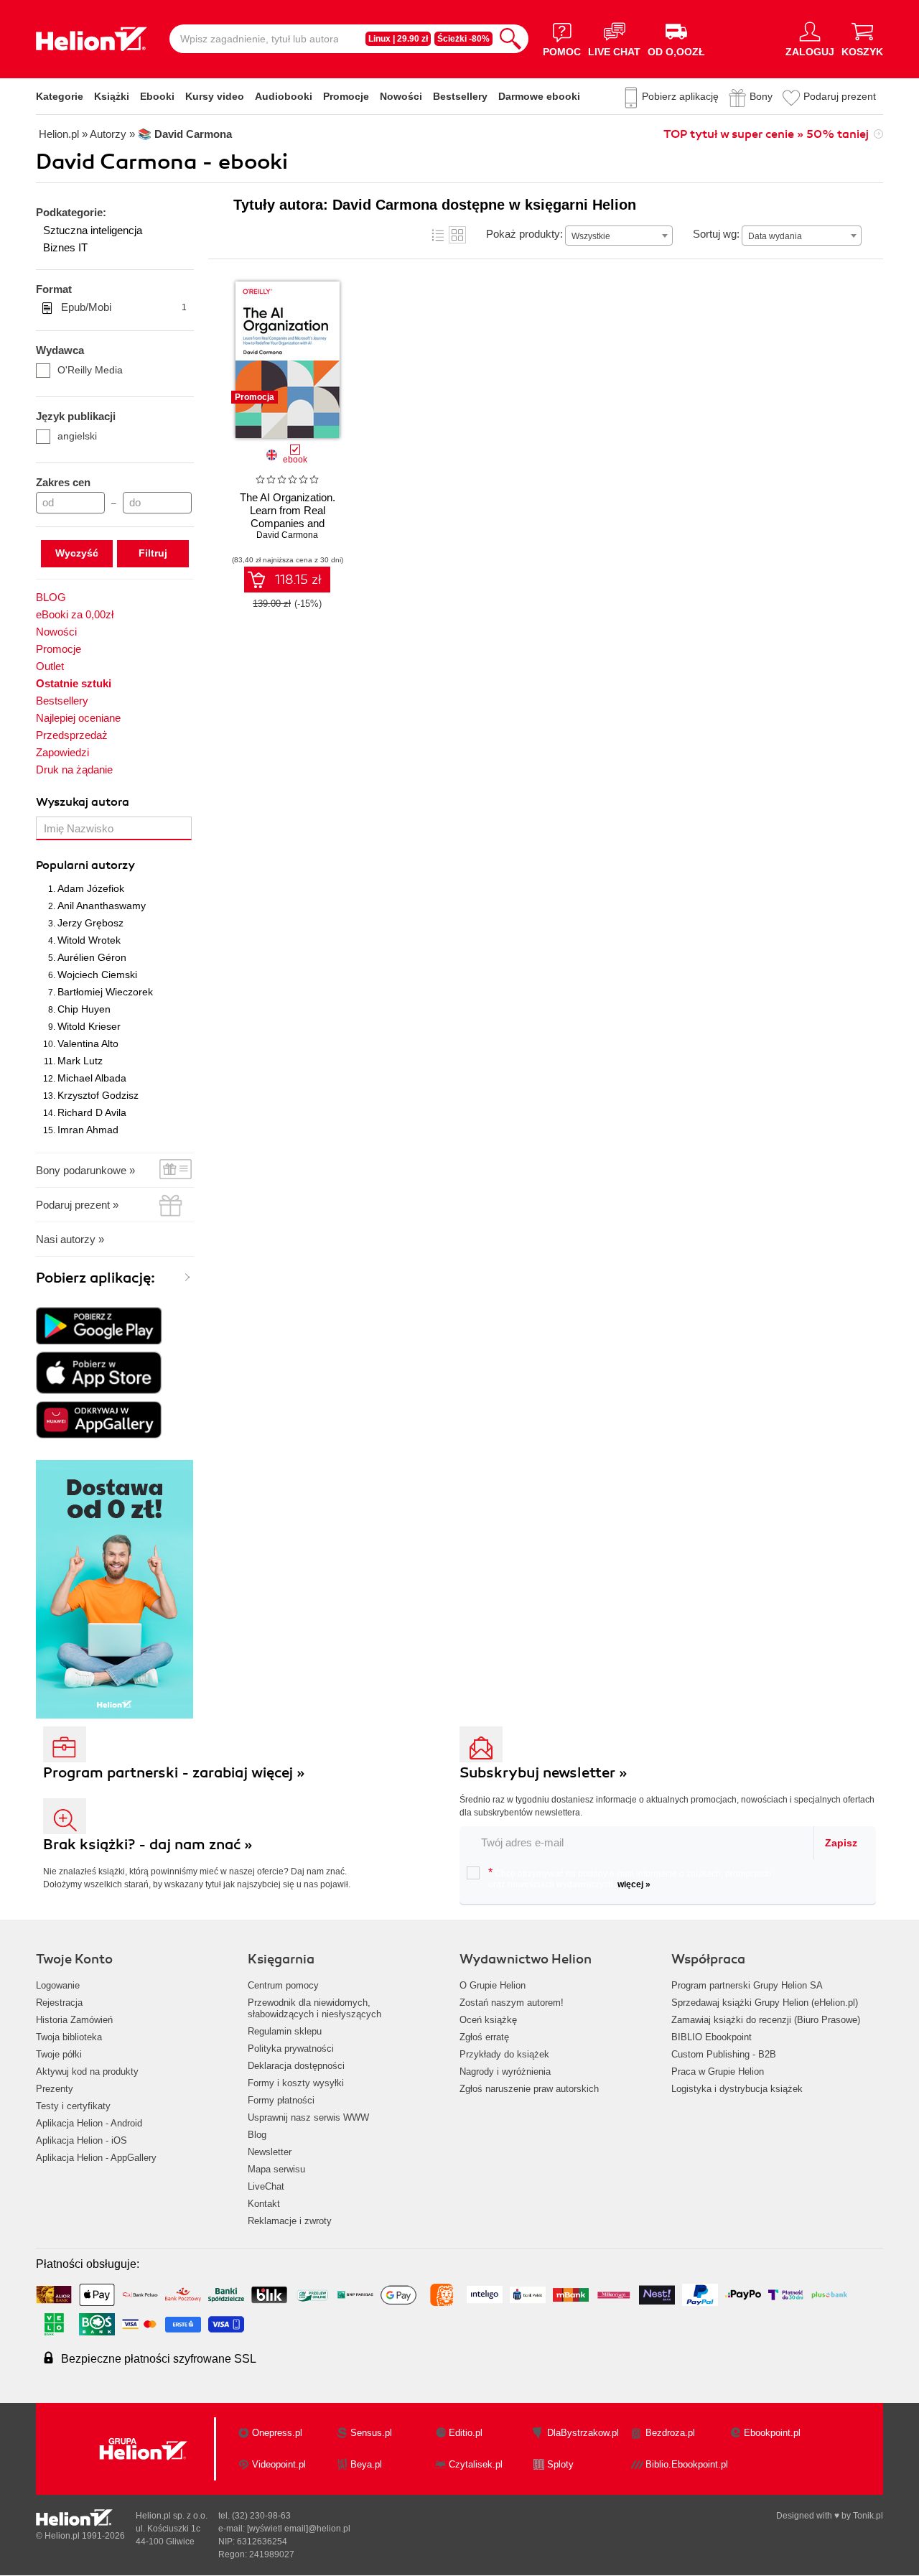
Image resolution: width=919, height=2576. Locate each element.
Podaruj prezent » (77, 1205)
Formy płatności (281, 2100)
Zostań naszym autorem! (512, 2003)
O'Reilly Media (90, 370)
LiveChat (266, 2186)
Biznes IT (65, 247)
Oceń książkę (488, 2020)
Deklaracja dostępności (296, 2066)
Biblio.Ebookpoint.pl (687, 2464)
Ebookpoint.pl (772, 2433)
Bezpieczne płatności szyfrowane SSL (159, 2359)
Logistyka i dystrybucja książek (737, 2089)
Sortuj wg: (716, 234)
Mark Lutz (80, 1061)
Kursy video (215, 96)
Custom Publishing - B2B (724, 2054)
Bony (761, 96)
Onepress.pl (277, 2433)
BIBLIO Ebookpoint (712, 2037)
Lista (438, 235)
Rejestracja (59, 2003)
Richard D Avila (92, 1112)
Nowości (401, 96)
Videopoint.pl (279, 2464)
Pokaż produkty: (524, 234)
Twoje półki (59, 2054)
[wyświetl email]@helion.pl (299, 2529)
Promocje (346, 96)
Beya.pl (366, 2464)
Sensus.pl (371, 2433)
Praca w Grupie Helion (718, 2072)
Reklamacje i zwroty (290, 2221)
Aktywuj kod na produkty (87, 2072)
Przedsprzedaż (72, 735)
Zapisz (841, 1843)
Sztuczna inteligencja (93, 230)
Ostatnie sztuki (74, 683)
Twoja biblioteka (69, 2037)
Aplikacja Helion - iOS (81, 2140)
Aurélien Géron (92, 957)
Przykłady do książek (504, 2054)
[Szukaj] (510, 39)
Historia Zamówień (74, 2020)
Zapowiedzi (62, 752)
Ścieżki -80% (463, 39)
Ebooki (157, 96)
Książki (112, 96)
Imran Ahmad (88, 1130)
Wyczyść (77, 553)
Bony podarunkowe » (85, 1170)
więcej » (634, 1884)
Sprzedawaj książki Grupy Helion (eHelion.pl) (765, 2003)
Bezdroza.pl (670, 2433)
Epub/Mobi (124, 307)
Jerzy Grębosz (90, 923)
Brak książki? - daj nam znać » (148, 1845)
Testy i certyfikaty (73, 2106)
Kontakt (264, 2204)
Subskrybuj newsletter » (544, 1773)
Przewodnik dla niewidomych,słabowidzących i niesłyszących (314, 2008)
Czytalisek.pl (476, 2464)
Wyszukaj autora (83, 802)
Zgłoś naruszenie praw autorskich (529, 2089)
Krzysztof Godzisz (98, 1095)
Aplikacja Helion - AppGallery (96, 2158)
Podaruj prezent (840, 96)
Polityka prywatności (291, 2049)
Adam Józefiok (91, 888)
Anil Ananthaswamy (102, 906)
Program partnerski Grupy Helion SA (747, 1985)
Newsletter (270, 2152)
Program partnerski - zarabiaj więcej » (174, 1773)
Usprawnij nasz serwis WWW (308, 2117)
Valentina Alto (88, 1043)
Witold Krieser (89, 1026)
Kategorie (60, 96)
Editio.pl (466, 2433)
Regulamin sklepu (285, 2031)
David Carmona (287, 535)
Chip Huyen (84, 1009)
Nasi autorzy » (70, 1239)
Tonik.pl (868, 2516)
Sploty (560, 2464)
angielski (77, 436)
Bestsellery (460, 96)
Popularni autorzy (85, 865)
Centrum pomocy (283, 1985)
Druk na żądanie (74, 769)
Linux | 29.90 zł (398, 39)
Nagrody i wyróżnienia (505, 2072)
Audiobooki (284, 96)
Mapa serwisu (276, 2169)
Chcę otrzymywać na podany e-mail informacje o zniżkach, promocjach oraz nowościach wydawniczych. (630, 1878)
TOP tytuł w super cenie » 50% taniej (766, 134)
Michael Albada (92, 1078)
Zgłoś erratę (484, 2037)
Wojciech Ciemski (97, 975)
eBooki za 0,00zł (75, 614)
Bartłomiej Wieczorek (105, 992)
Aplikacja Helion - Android (89, 2123)
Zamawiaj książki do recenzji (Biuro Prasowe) (766, 2020)
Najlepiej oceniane (78, 718)
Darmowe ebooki (539, 96)
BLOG (51, 597)
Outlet (50, 666)
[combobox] (619, 236)
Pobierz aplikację (680, 96)
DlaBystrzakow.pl (583, 2433)
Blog (257, 2135)
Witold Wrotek (89, 940)
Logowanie (58, 1985)
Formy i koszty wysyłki (296, 2083)
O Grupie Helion (493, 1985)
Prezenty (55, 2089)
